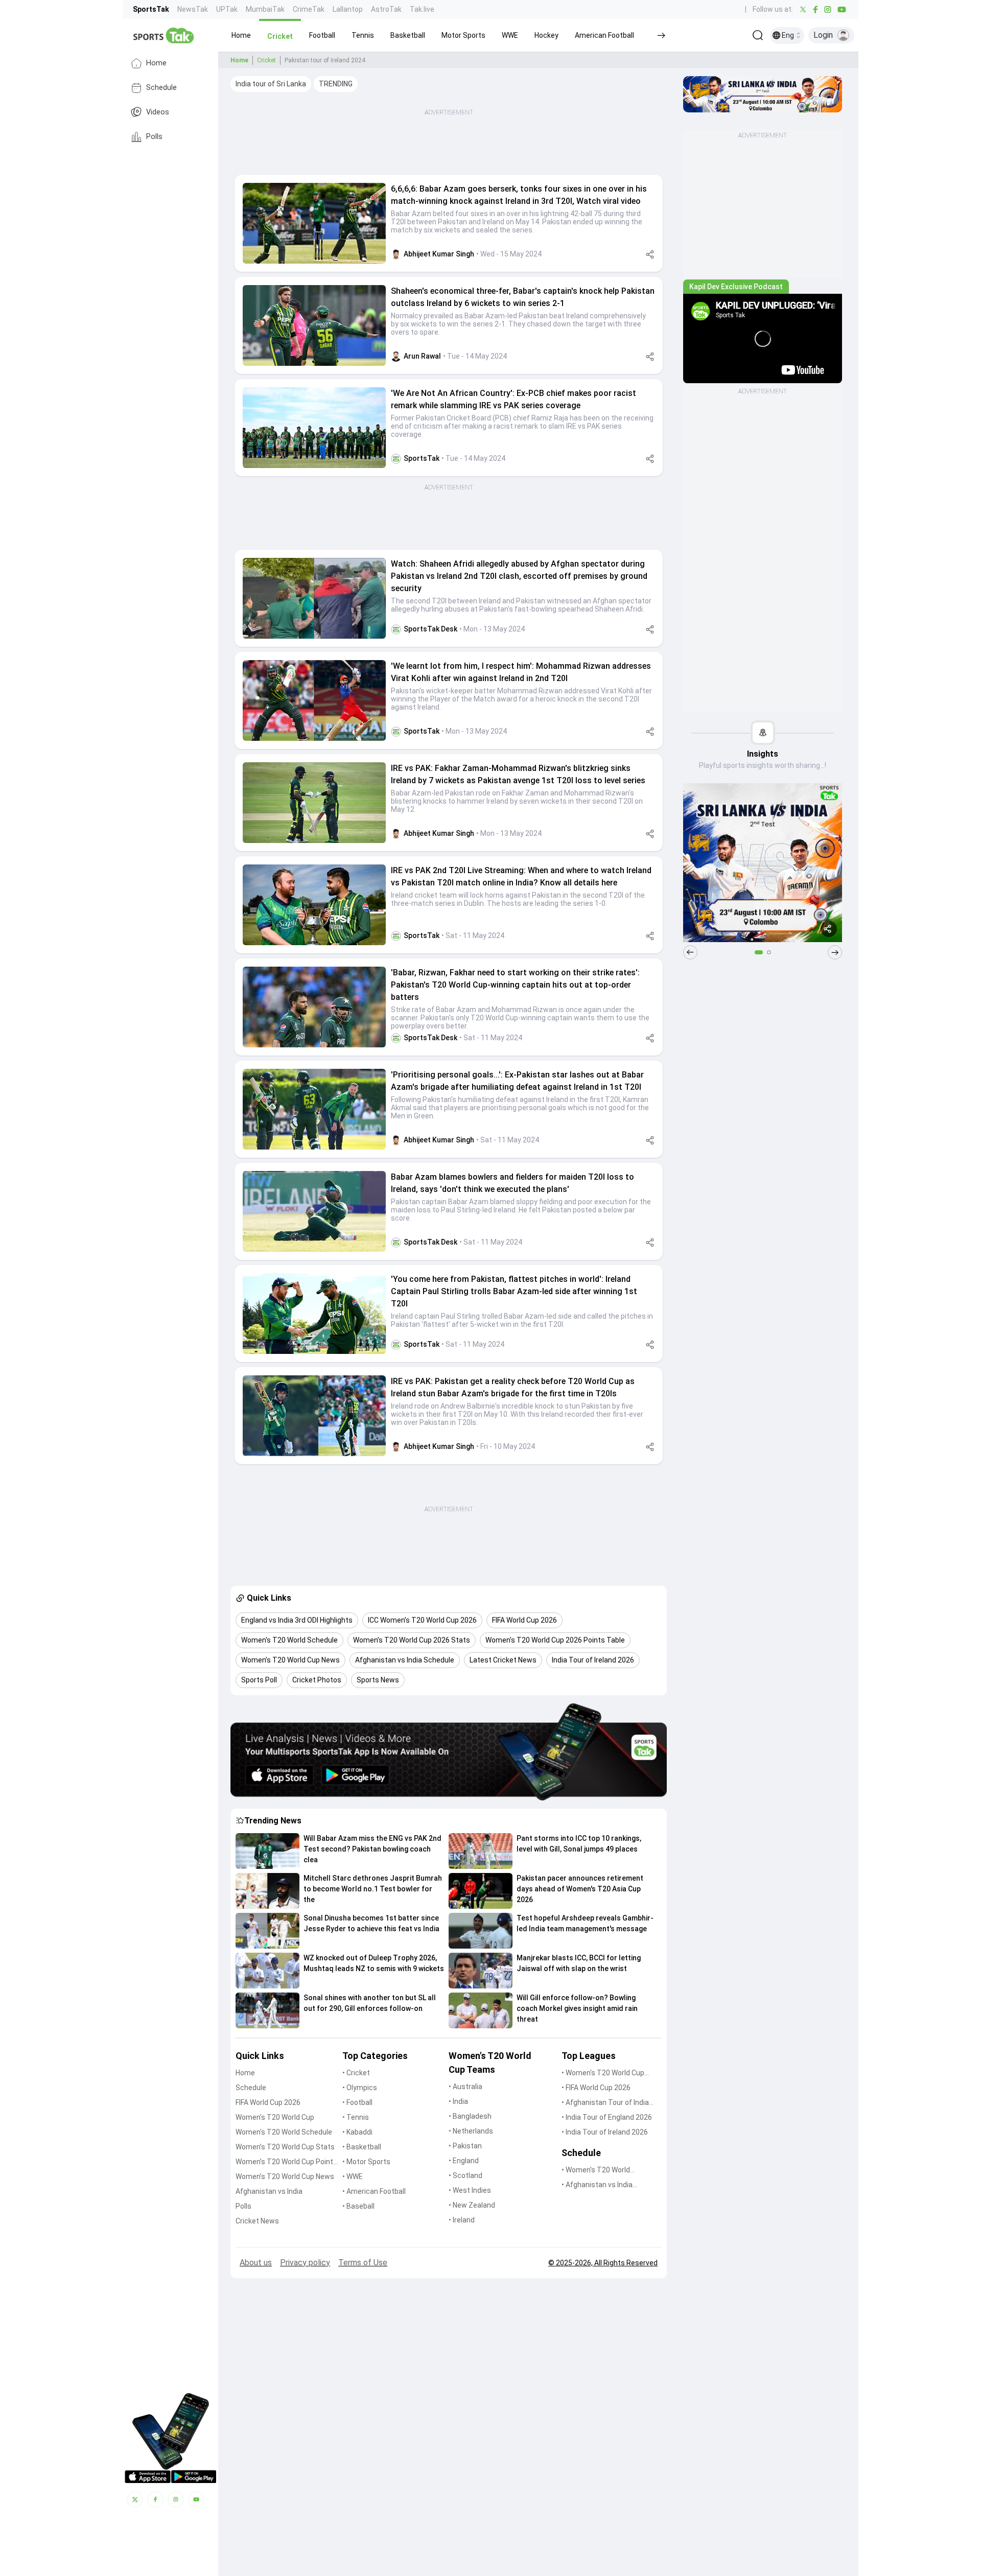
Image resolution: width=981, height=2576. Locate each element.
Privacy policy (305, 2263)
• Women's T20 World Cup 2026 (603, 2074)
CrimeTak (309, 9)
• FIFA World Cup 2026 (596, 2088)
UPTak (227, 9)
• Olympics (360, 2088)
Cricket (266, 60)
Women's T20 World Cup (275, 2117)
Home (156, 63)
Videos (158, 112)
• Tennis (356, 2117)
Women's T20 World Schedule (284, 2132)
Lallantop (348, 9)
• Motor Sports (366, 2162)
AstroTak (386, 9)
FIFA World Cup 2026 (268, 2102)
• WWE (353, 2176)
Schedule (161, 88)
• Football (357, 2102)
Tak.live (422, 9)
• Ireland (462, 2220)
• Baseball (358, 2206)
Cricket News (257, 2221)
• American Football (374, 2191)
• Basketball (362, 2147)
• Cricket (356, 2073)
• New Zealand (472, 2205)
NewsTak (193, 9)
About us (256, 2263)
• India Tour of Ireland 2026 (605, 2132)
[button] (241, 35)
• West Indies (470, 2190)
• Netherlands (471, 2131)
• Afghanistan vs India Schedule (597, 2185)
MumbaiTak (265, 9)
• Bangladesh (470, 2116)
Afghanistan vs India (269, 2191)
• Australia (465, 2087)
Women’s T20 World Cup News (285, 2176)
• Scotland (465, 2175)
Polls (154, 137)
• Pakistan (465, 2146)
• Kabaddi (357, 2132)
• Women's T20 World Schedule (596, 2171)
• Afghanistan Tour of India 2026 (605, 2103)
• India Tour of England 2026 (607, 2117)
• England (464, 2161)
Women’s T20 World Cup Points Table (286, 2162)
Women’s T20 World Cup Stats (285, 2147)
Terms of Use (363, 2263)
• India (458, 2101)
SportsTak (151, 9)
